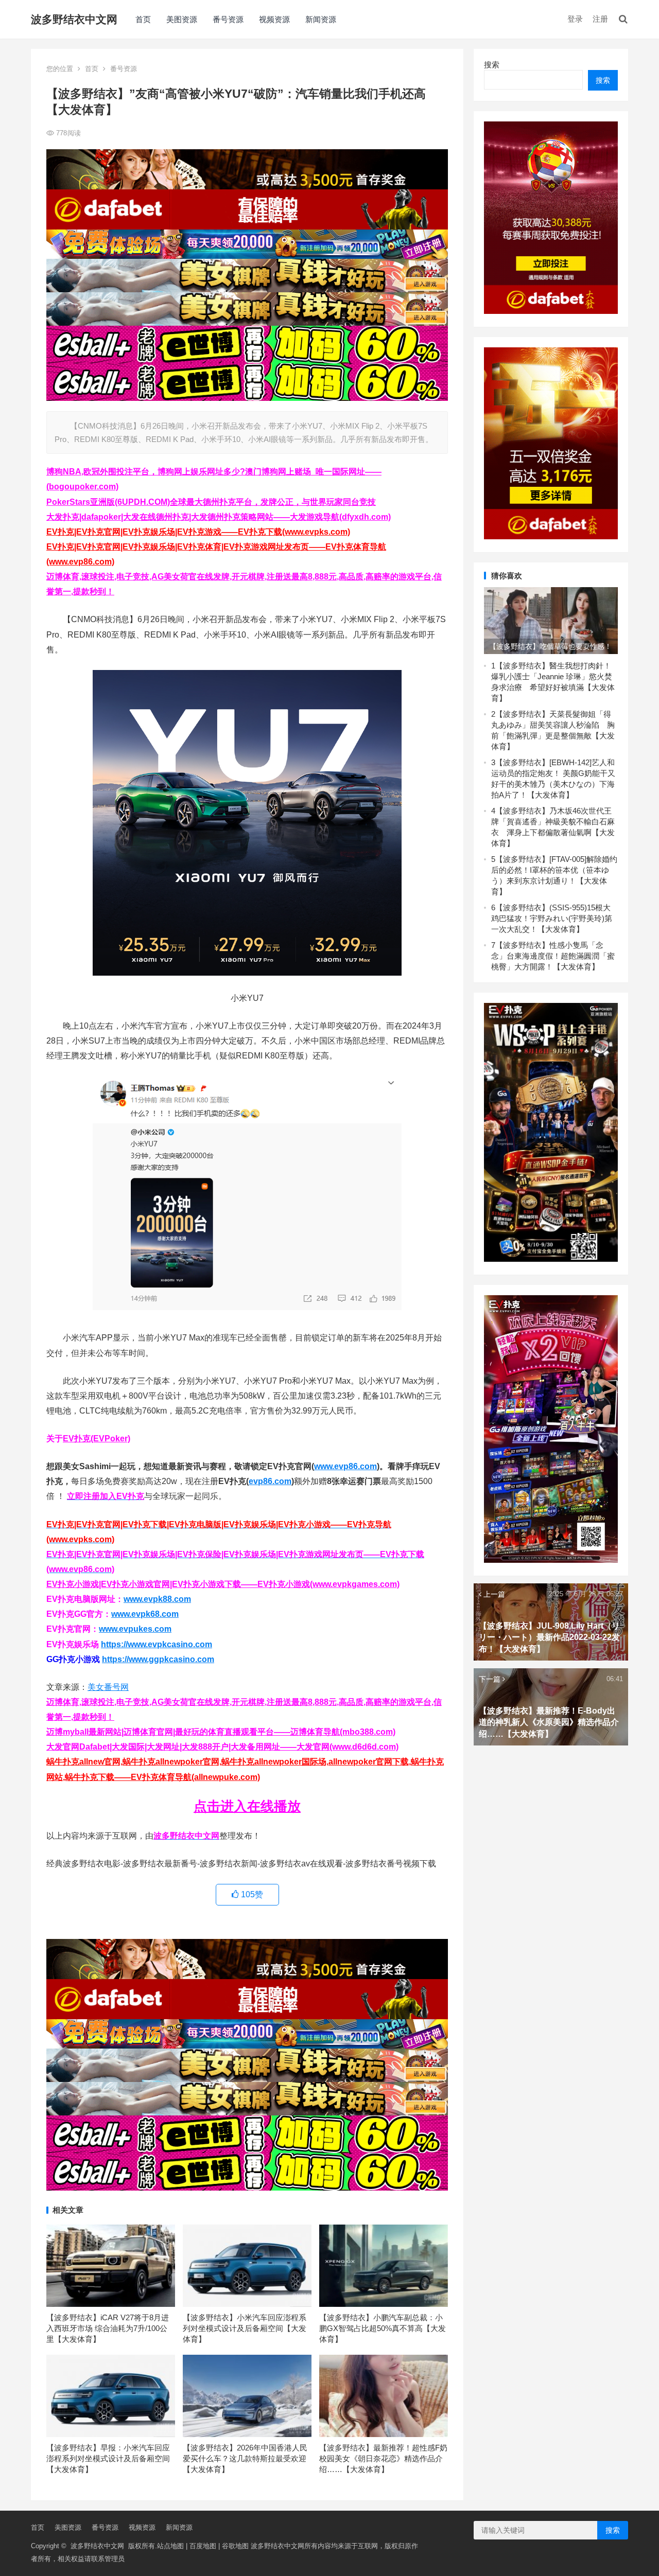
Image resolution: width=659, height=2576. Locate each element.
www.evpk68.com (145, 1614)
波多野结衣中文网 (74, 19)
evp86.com (270, 1481)
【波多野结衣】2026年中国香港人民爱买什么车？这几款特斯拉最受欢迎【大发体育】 (245, 2458)
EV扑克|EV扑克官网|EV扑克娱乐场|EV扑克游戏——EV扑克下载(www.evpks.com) (198, 532)
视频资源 (274, 19)
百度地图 (203, 2546)
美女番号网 (108, 1687)
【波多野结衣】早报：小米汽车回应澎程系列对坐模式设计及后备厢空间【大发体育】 (108, 2458)
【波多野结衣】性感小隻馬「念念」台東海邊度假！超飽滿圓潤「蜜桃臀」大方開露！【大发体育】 (553, 956)
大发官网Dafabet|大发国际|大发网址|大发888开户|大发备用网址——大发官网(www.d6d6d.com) (222, 1747)
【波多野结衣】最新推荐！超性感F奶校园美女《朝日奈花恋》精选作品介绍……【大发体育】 (383, 2458)
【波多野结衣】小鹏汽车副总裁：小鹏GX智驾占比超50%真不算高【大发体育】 (383, 2328)
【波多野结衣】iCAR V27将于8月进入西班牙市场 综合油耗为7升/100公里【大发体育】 (108, 2328)
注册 (600, 19)
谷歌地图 (235, 2546)
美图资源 (182, 19)
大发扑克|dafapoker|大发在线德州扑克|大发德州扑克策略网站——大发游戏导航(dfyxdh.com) (219, 517)
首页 (143, 19)
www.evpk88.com (157, 1599)
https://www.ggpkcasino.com (158, 1659)
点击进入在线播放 (247, 1806)
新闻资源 (321, 19)
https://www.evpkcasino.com (157, 1644)
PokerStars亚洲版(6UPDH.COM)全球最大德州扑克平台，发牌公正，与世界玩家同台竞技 (211, 502)
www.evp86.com (345, 1466)
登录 (575, 19)
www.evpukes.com (135, 1629)
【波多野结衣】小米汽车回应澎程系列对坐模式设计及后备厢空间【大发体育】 (245, 2328)
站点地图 (170, 2546)
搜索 (492, 65)
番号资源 (228, 19)
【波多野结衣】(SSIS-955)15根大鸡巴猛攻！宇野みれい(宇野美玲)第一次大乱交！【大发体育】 (552, 918)
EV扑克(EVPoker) (97, 1439)
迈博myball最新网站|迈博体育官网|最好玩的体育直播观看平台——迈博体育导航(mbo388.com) (221, 1732)
